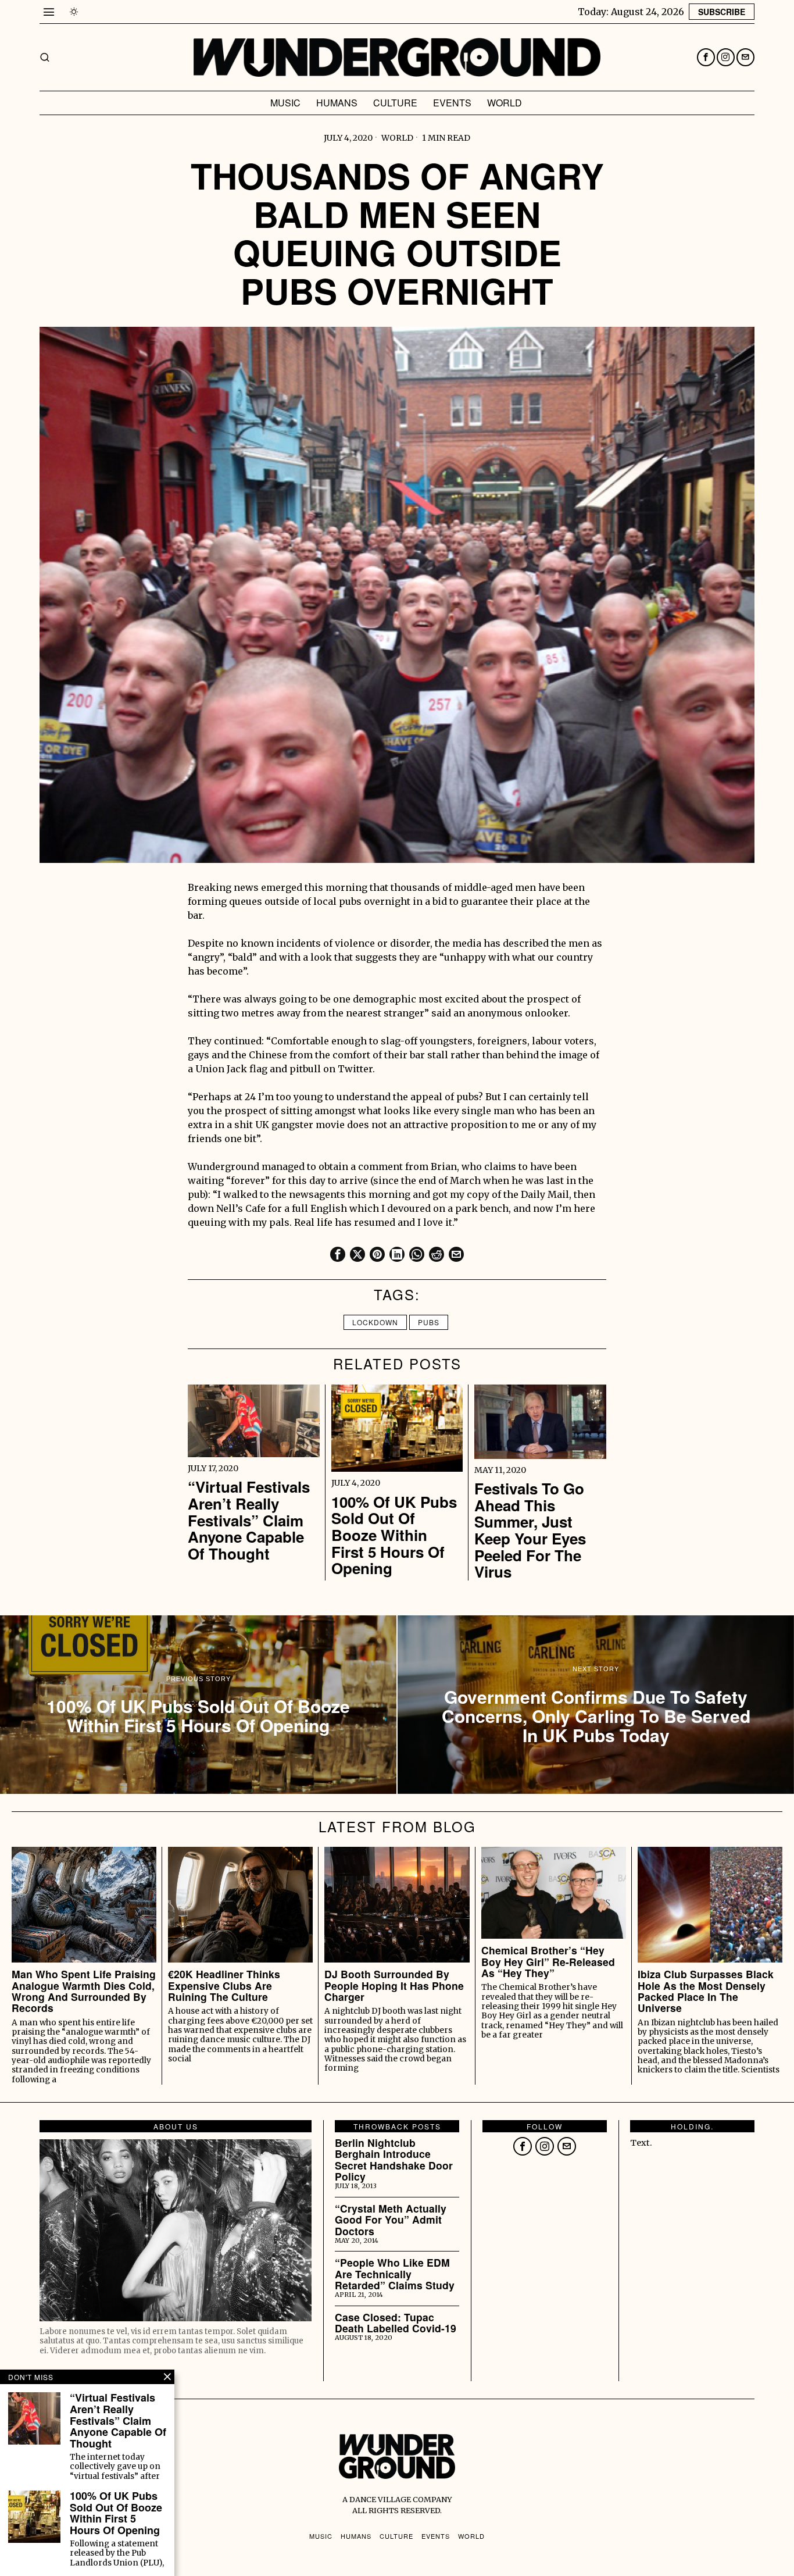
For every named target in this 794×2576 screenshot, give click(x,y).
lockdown (375, 1322)
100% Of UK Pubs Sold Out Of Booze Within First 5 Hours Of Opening (394, 1535)
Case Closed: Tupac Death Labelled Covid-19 (396, 2323)
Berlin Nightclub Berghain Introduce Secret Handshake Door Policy (394, 2159)
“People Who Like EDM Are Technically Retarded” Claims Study (395, 2274)
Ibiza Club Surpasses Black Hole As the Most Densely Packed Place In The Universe (706, 1991)
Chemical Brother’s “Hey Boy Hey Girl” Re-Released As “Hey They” (548, 1961)
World (397, 138)
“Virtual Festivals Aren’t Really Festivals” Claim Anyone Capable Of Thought (249, 1520)
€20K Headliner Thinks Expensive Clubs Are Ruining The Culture (224, 1985)
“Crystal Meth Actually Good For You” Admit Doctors (391, 2220)
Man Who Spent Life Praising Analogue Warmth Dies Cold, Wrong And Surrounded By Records (84, 1991)
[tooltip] (706, 57)
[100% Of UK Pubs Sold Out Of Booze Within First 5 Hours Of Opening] (198, 1705)
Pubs (429, 1322)
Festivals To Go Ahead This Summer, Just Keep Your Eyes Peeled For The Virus (530, 1530)
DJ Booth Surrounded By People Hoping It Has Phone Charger (394, 1985)
